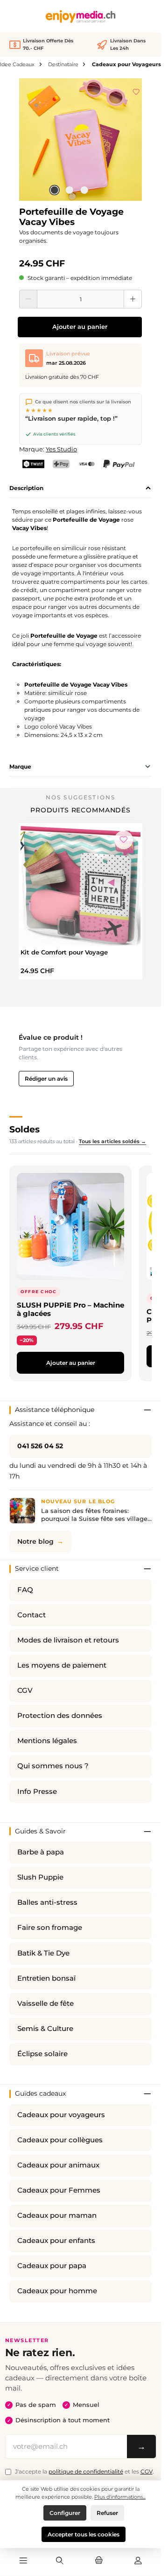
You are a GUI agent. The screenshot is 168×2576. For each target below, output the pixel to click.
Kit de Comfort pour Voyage (64, 952)
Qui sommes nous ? (53, 1766)
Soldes (24, 1129)
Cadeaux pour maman (57, 2215)
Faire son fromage (50, 1928)
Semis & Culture (45, 2029)
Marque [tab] (20, 767)
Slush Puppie (40, 1877)
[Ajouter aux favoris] (136, 90)
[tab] (80, 488)
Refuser (107, 2513)
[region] (80, 140)
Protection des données (60, 1716)
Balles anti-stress (47, 1902)
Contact (31, 1615)
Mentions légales (47, 1741)
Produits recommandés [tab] (80, 810)
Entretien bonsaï (46, 1978)
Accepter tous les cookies (84, 2534)
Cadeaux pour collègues (60, 2140)
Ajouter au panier (80, 327)
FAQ (25, 1590)
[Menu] (23, 2561)
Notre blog (35, 1541)
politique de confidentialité (86, 2471)
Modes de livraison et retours (68, 1640)
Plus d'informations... (120, 2497)
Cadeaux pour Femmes (59, 2190)
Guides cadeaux (40, 2093)
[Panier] (99, 2561)
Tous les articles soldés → (112, 1141)
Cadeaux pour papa (52, 2266)
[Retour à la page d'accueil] (81, 17)
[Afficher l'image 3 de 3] (84, 190)
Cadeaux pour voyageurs (61, 2115)
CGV (25, 1690)
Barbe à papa (41, 1852)
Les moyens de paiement (62, 1665)
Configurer (65, 2513)
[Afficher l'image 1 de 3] (54, 190)
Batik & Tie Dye (43, 1953)
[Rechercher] (60, 2561)
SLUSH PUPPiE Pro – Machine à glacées (70, 1309)
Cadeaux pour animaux (58, 2165)
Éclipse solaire (42, 2054)
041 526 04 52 (40, 1446)
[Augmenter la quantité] (133, 299)
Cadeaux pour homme (57, 2291)
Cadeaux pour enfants (56, 2241)
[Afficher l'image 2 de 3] (69, 190)
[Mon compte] (138, 2561)
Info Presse (37, 1792)
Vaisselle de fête (45, 2004)
